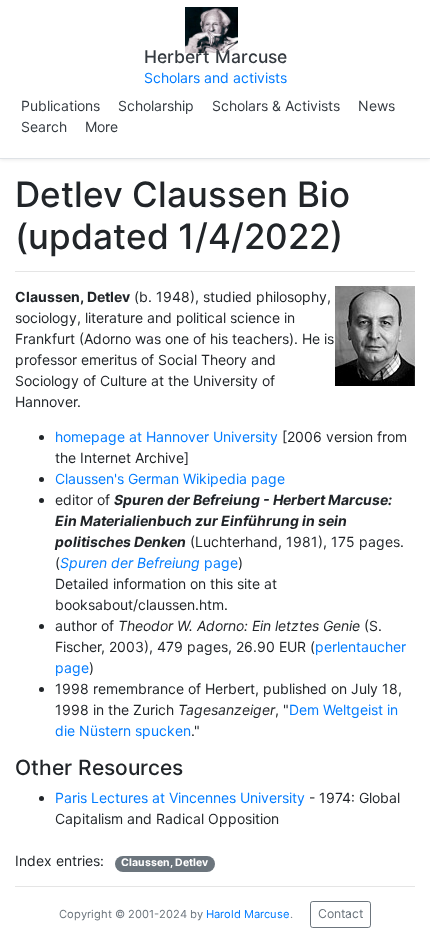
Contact (340, 913)
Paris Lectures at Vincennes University (180, 797)
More (101, 126)
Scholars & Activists (276, 105)
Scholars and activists (215, 77)
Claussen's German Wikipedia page (170, 478)
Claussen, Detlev (164, 862)
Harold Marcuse (248, 913)
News (376, 105)
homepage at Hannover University (166, 436)
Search (44, 126)
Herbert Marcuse (215, 56)
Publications (60, 105)
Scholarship (156, 105)
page (149, 562)
